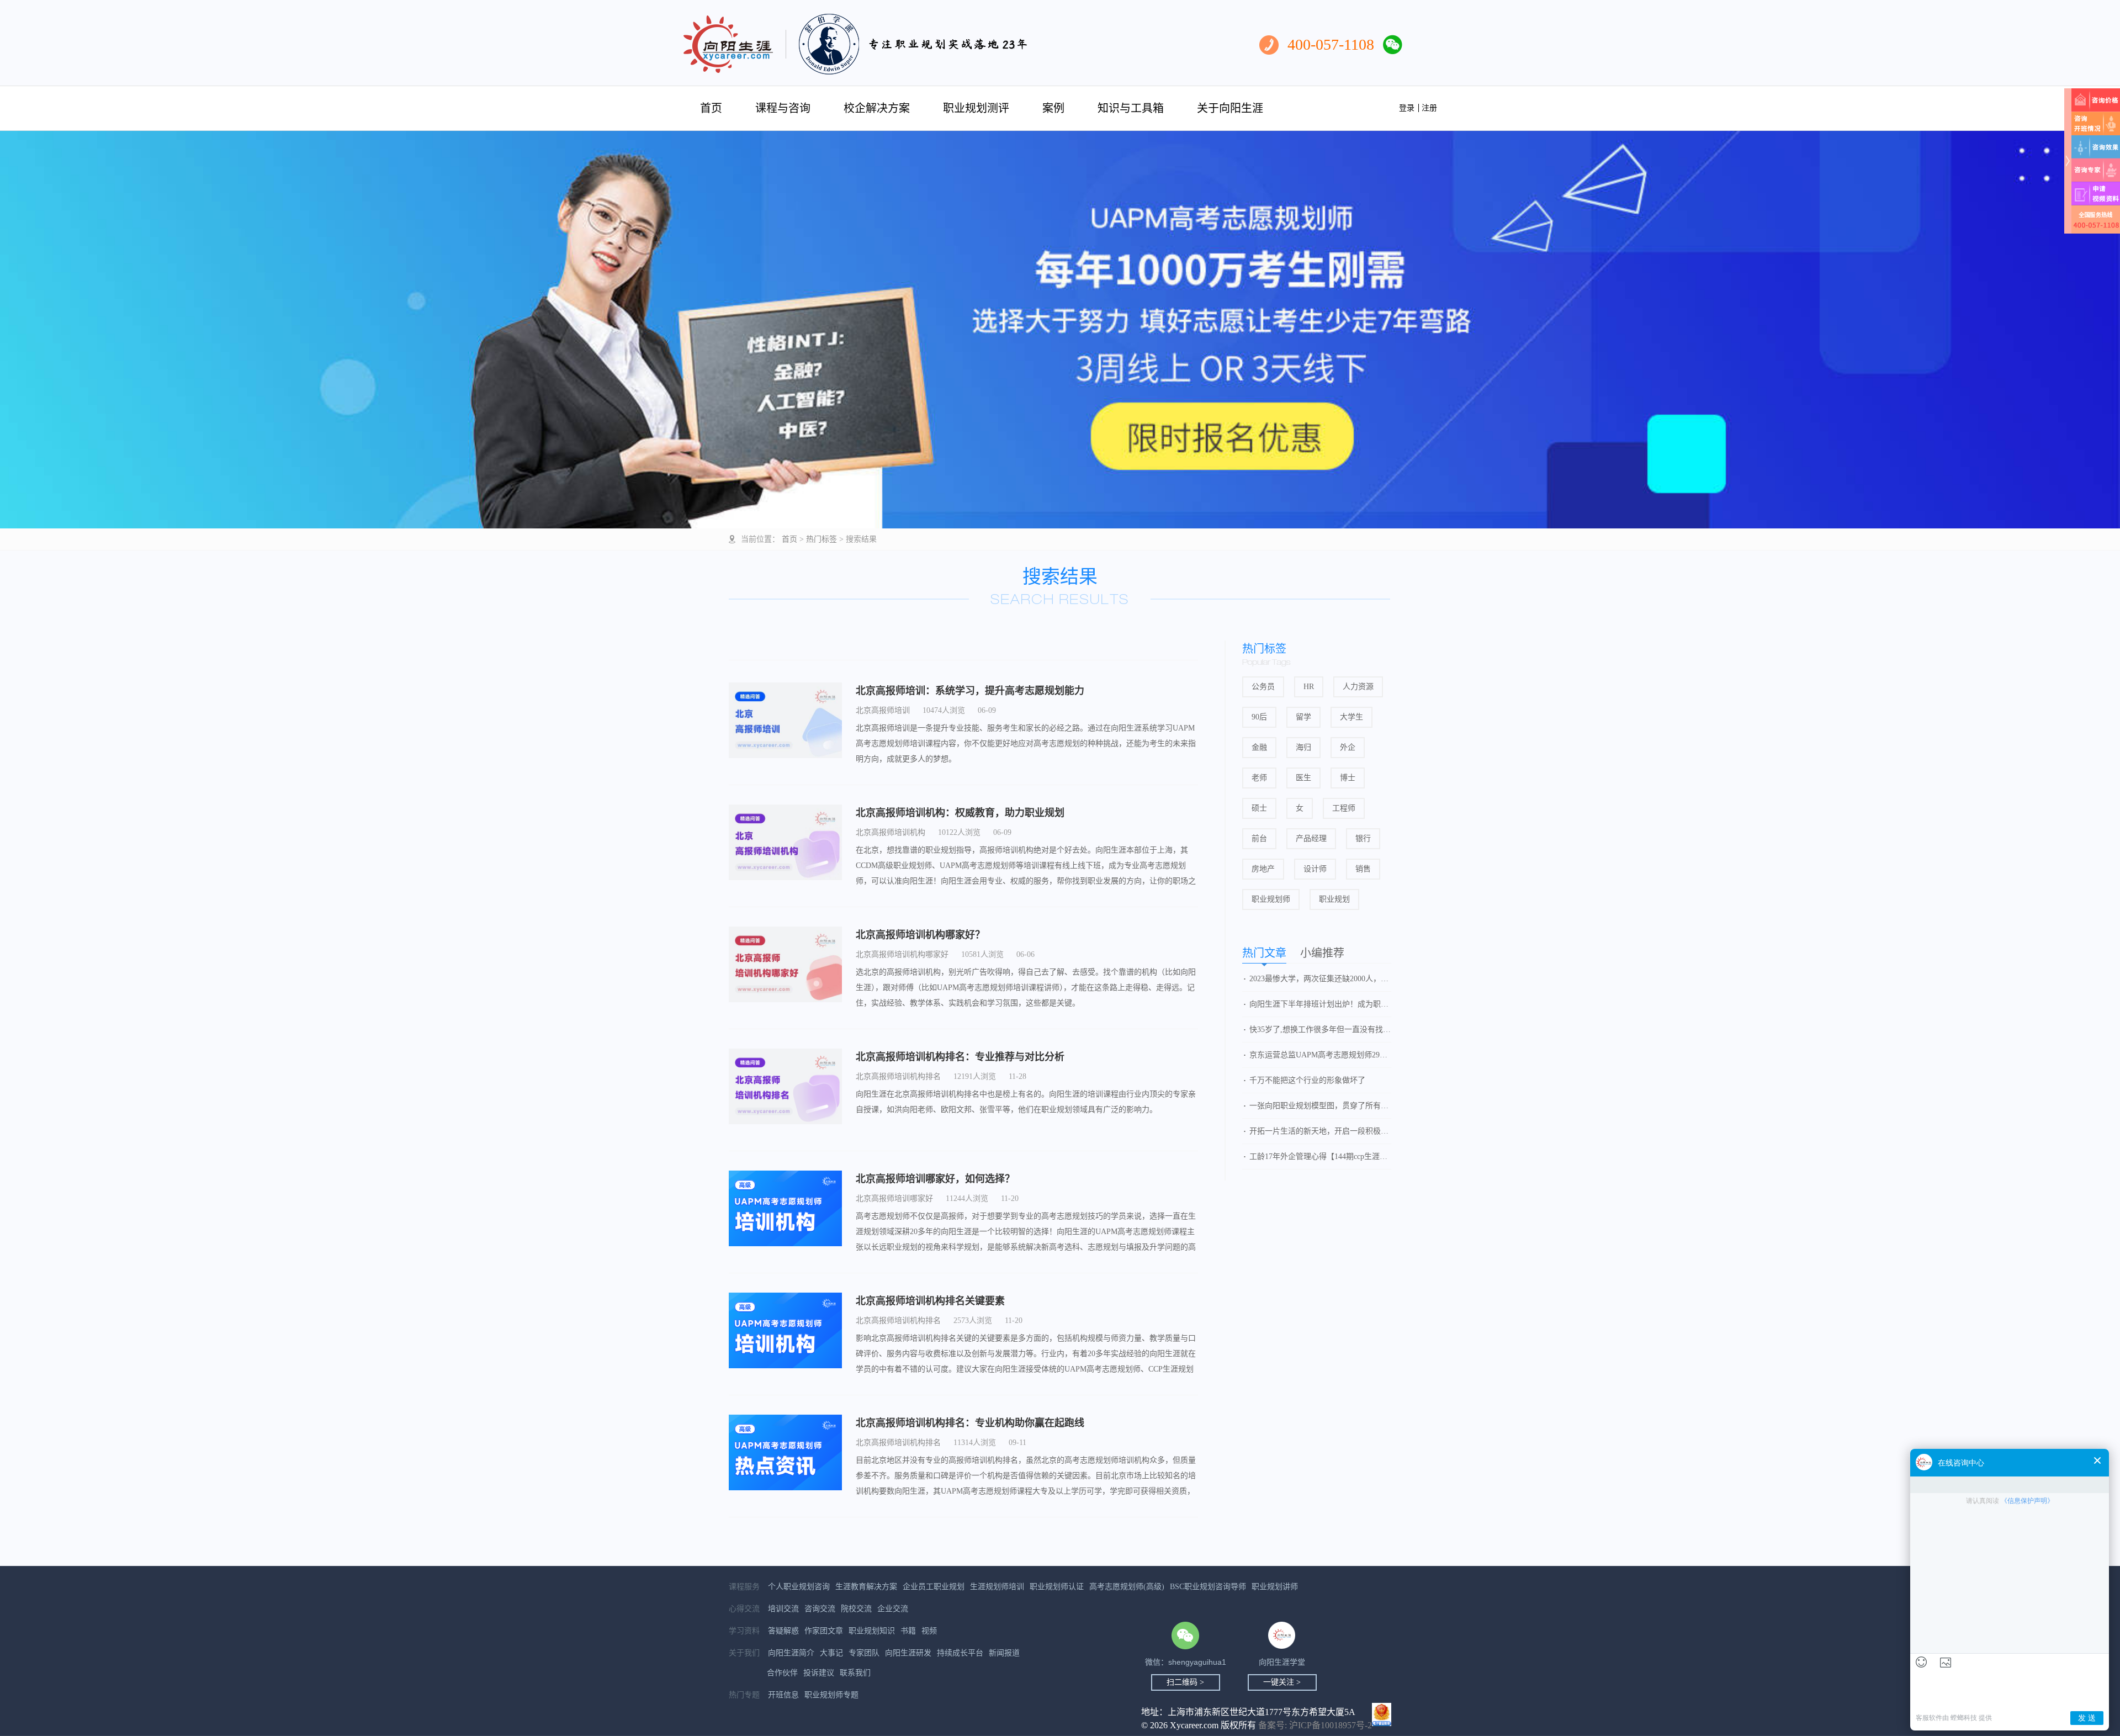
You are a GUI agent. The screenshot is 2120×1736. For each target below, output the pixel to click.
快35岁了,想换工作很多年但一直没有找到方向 (1320, 1030)
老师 (1259, 778)
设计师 (1315, 869)
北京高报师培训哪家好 (894, 1198)
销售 (1363, 869)
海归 (1303, 747)
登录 (1407, 108)
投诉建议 (819, 1673)
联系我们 (855, 1673)
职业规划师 (1271, 899)
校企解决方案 (877, 108)
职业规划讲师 (1275, 1587)
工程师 (1344, 808)
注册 (1429, 108)
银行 (1363, 838)
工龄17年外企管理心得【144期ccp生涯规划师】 (1320, 1157)
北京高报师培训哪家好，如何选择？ (935, 1179)
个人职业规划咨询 (799, 1587)
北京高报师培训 (883, 710)
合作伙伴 (782, 1673)
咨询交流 (820, 1609)
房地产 (1263, 869)
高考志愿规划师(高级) (1127, 1587)
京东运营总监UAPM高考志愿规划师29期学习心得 (1320, 1055)
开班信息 (783, 1695)
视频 (929, 1631)
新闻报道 (1004, 1653)
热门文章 (1264, 953)
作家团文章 (824, 1631)
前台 (1259, 838)
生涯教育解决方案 (866, 1587)
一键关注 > (1282, 1682)
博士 (1348, 778)
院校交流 (856, 1609)
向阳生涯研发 (908, 1653)
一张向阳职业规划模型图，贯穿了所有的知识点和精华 (1320, 1106)
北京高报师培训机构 (891, 832)
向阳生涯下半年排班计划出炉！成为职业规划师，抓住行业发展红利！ (1320, 1004)
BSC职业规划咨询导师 (1208, 1587)
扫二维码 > (1185, 1682)
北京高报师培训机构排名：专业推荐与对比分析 (960, 1057)
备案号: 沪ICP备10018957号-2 (1315, 1725)
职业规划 (1334, 899)
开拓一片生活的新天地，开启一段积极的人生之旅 (1320, 1131)
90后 (1259, 717)
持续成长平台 (960, 1653)
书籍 (908, 1631)
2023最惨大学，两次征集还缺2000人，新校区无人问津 (1320, 979)
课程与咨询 (783, 108)
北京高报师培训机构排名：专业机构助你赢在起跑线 (970, 1423)
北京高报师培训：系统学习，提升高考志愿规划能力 (970, 691)
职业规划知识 (872, 1631)
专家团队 (864, 1653)
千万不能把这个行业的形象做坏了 (1307, 1080)
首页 (711, 108)
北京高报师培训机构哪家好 (902, 954)
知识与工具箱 (1131, 108)
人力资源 (1358, 687)
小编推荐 (1322, 953)
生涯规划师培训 (997, 1587)
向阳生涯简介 (791, 1653)
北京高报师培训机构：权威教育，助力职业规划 (960, 813)
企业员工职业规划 (934, 1587)
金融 (1259, 747)
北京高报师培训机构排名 (898, 1076)
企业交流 (893, 1609)
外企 (1348, 747)
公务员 (1263, 687)
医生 (1303, 778)
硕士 (1259, 808)
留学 (1303, 717)
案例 (1053, 108)
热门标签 (821, 539)
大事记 (831, 1653)
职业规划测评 (976, 108)
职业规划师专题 (831, 1695)
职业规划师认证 (1057, 1587)
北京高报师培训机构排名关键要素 (930, 1301)
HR (1309, 687)
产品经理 (1311, 838)
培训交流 (783, 1609)
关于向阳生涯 (1230, 108)
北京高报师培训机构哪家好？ (920, 935)
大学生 (1351, 717)
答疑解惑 (783, 1631)
